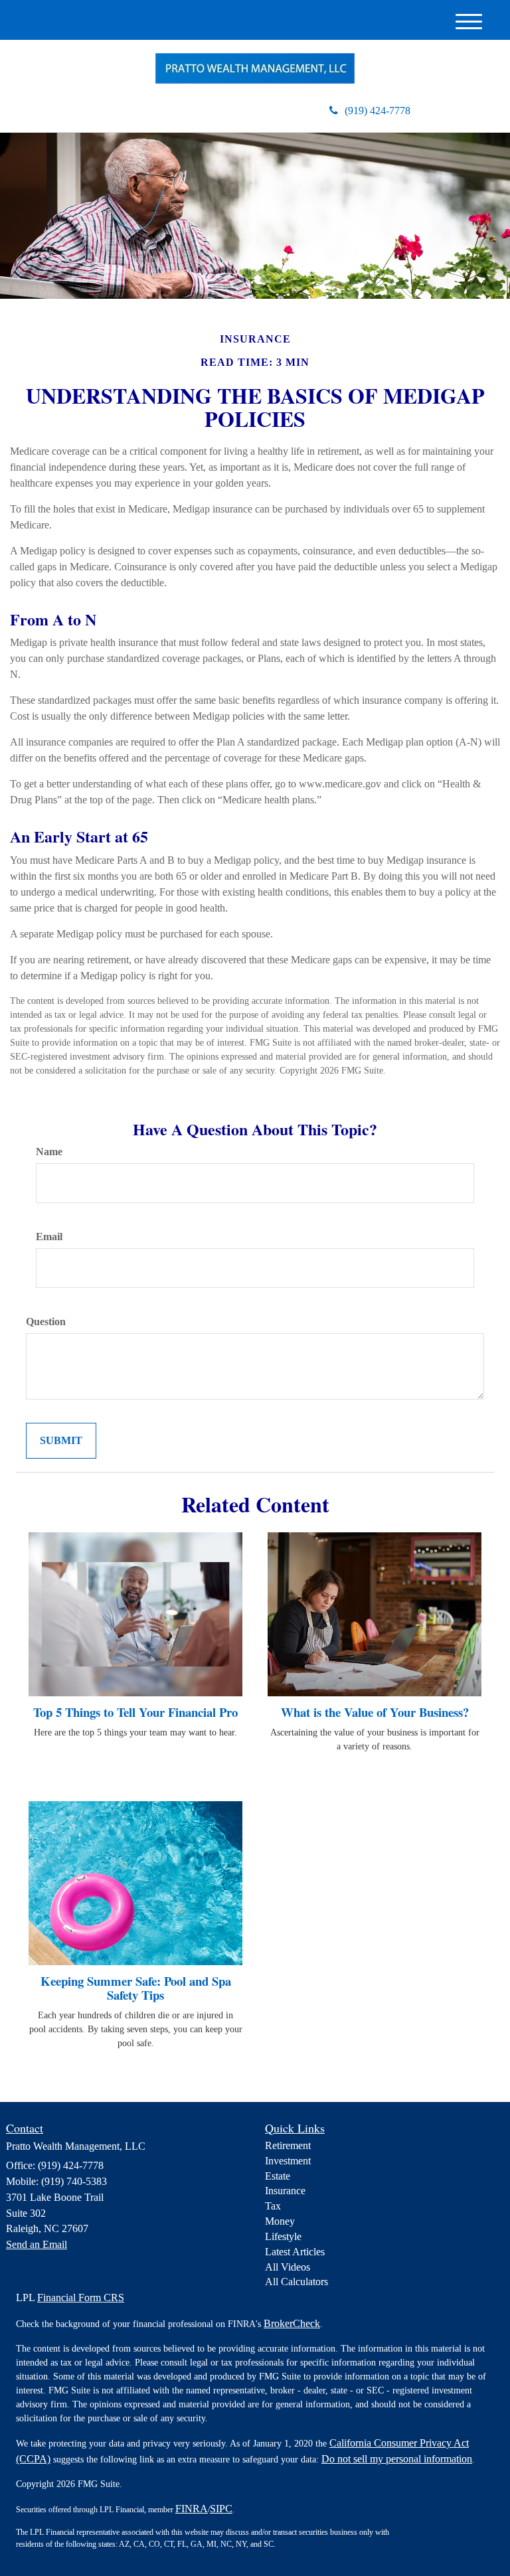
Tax (273, 2206)
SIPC (221, 2509)
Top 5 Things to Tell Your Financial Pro (135, 1712)
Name (49, 1152)
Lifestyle (283, 2236)
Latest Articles (295, 2252)
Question (46, 1322)
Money (280, 2221)
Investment (288, 2161)
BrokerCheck (292, 2323)
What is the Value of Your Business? (375, 1712)
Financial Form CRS (81, 2297)
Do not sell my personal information (397, 2459)
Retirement (288, 2145)
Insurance (285, 2191)
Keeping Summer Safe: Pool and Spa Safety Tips (136, 1988)
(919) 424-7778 (378, 111)
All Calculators (297, 2282)
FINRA (192, 2509)
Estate (278, 2176)
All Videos (288, 2267)
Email (49, 1237)
